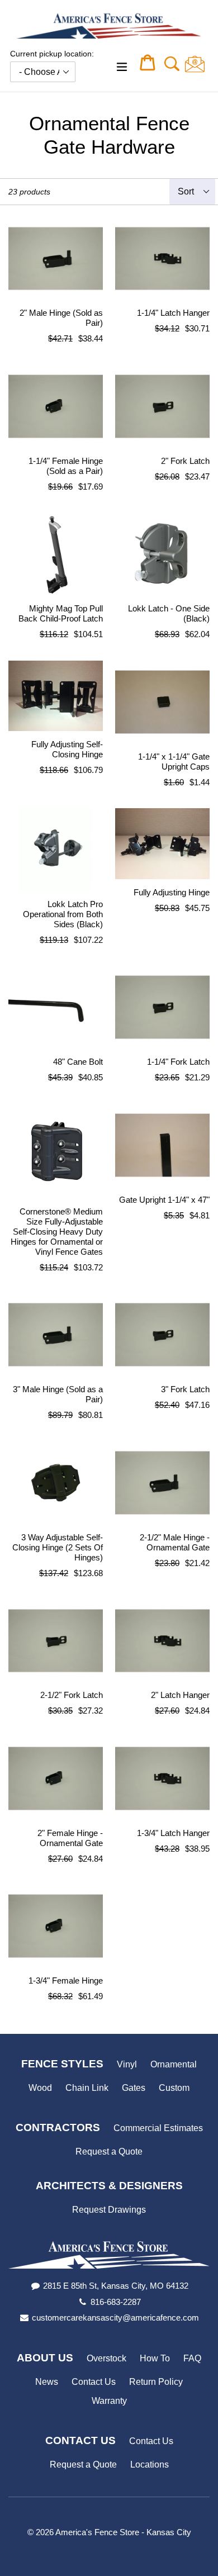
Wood (40, 2088)
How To (155, 2358)
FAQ (192, 2358)
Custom (174, 2088)
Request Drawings (109, 2210)
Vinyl (127, 2064)
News (47, 2382)
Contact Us (94, 2382)
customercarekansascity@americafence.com (115, 2318)
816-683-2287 (116, 2302)
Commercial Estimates (158, 2128)
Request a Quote (109, 2152)
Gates (134, 2088)
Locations (150, 2464)
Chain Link (87, 2088)
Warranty (109, 2401)
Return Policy (156, 2382)
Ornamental (174, 2064)
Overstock (106, 2358)
